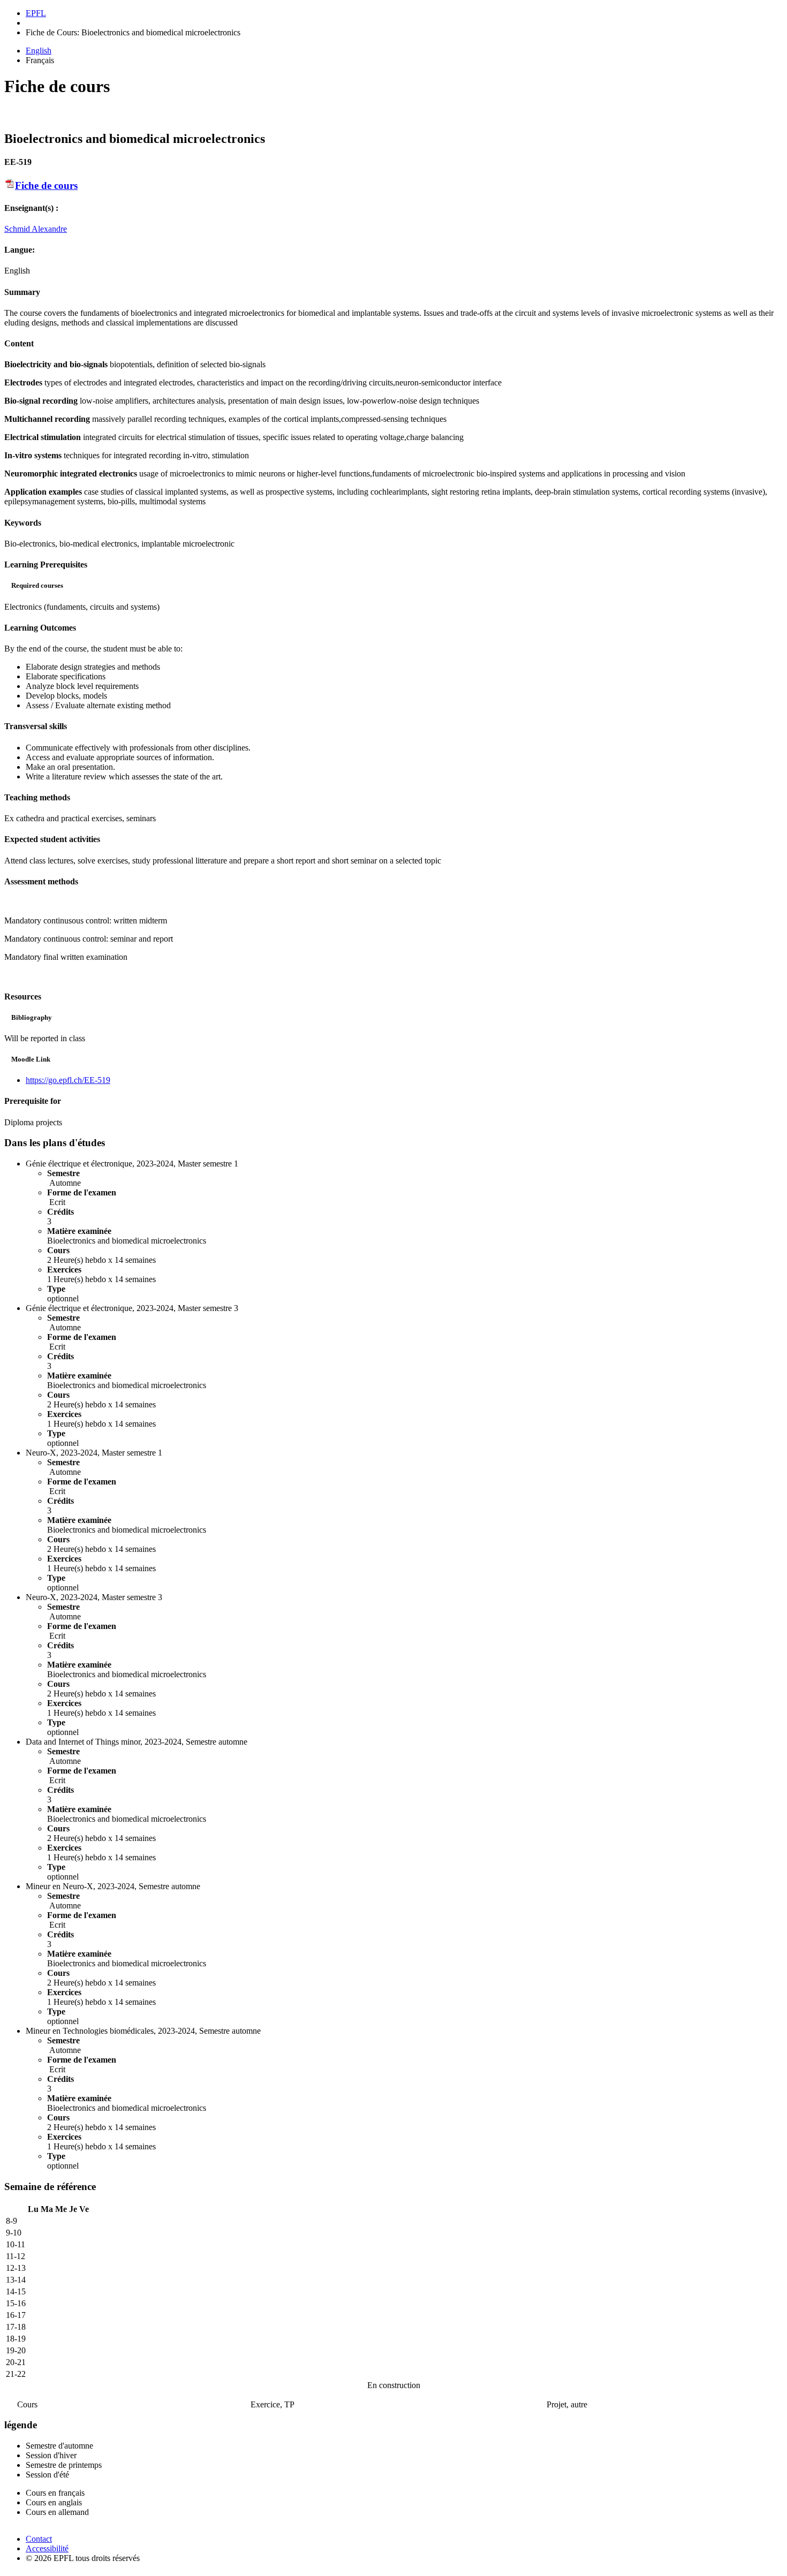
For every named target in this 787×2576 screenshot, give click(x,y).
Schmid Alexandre (36, 229)
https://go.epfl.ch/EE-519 (68, 1080)
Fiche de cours (46, 185)
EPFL (36, 13)
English (39, 51)
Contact (39, 2539)
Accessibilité (47, 2548)
